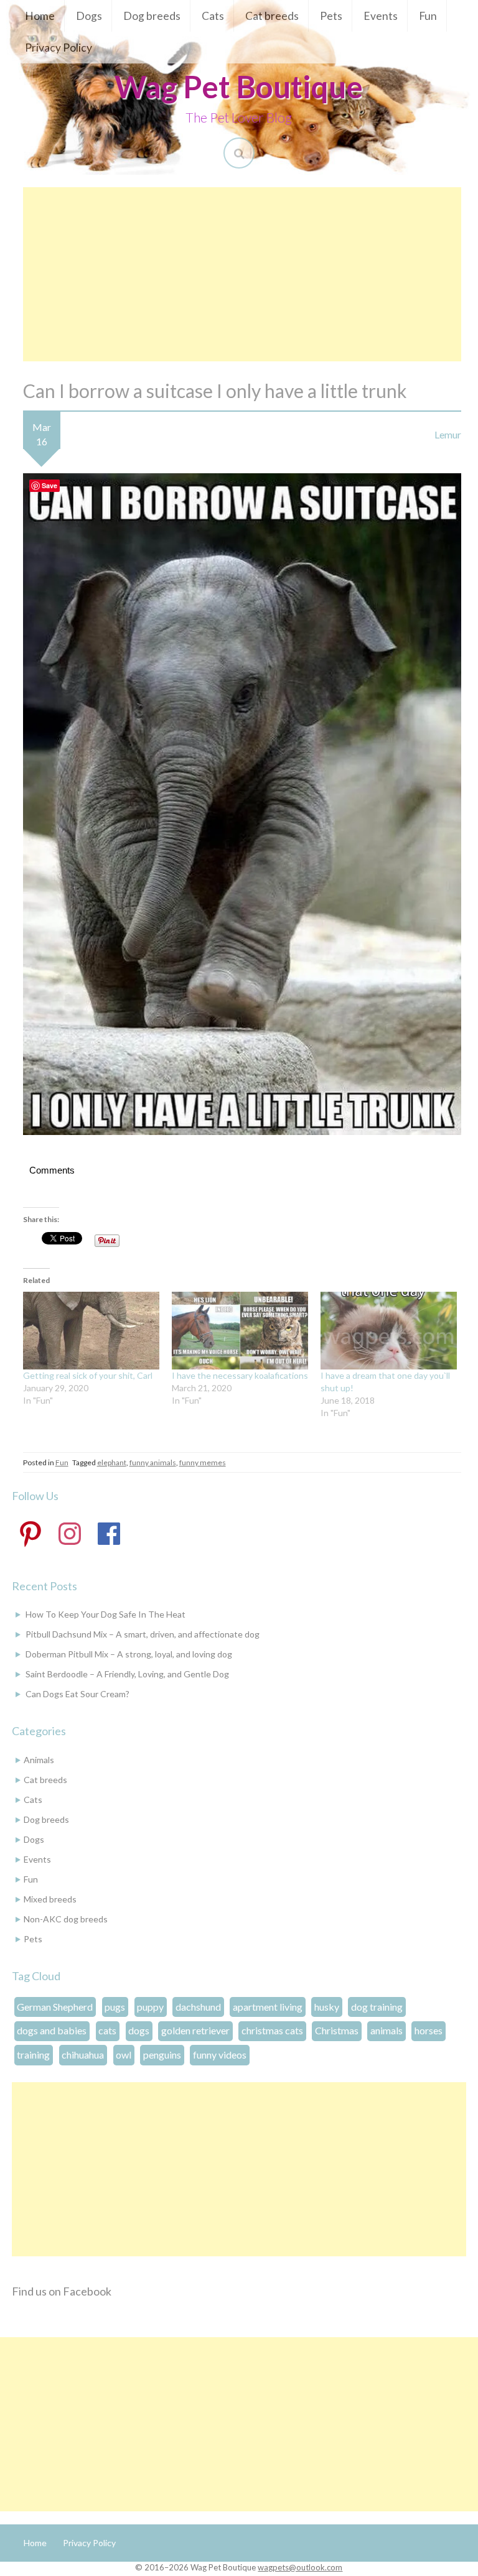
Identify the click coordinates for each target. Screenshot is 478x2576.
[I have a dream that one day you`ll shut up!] (389, 1331)
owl (124, 2055)
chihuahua (83, 2055)
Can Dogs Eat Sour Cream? (77, 1694)
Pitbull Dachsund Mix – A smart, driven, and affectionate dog (143, 1634)
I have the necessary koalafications (240, 1375)
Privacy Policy (59, 48)
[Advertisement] (242, 274)
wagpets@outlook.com (300, 2567)
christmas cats (272, 2030)
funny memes (203, 1462)
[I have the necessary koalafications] (240, 1331)
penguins (162, 2055)
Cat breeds (272, 16)
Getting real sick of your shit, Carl (88, 1375)
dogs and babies (52, 2030)
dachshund (198, 2007)
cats (107, 2030)
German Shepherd (55, 2007)
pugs (115, 2007)
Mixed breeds (50, 1899)
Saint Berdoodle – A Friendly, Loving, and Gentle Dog (127, 1674)
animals (387, 2030)
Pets (331, 16)
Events (381, 16)
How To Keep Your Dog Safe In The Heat (105, 1614)
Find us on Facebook (62, 2291)
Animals (39, 1760)
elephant (112, 1462)
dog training (377, 2007)
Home (40, 16)
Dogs (89, 16)
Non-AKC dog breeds (66, 1919)
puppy (150, 2007)
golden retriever (195, 2030)
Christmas (337, 2030)
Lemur (448, 434)
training (33, 2055)
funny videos (220, 2055)
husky (327, 2007)
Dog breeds (152, 16)
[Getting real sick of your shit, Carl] (91, 1331)
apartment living (268, 2007)
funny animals (153, 1462)
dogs (139, 2030)
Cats (213, 16)
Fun (428, 16)
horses (429, 2030)
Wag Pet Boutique (239, 86)
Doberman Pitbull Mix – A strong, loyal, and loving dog (129, 1654)
